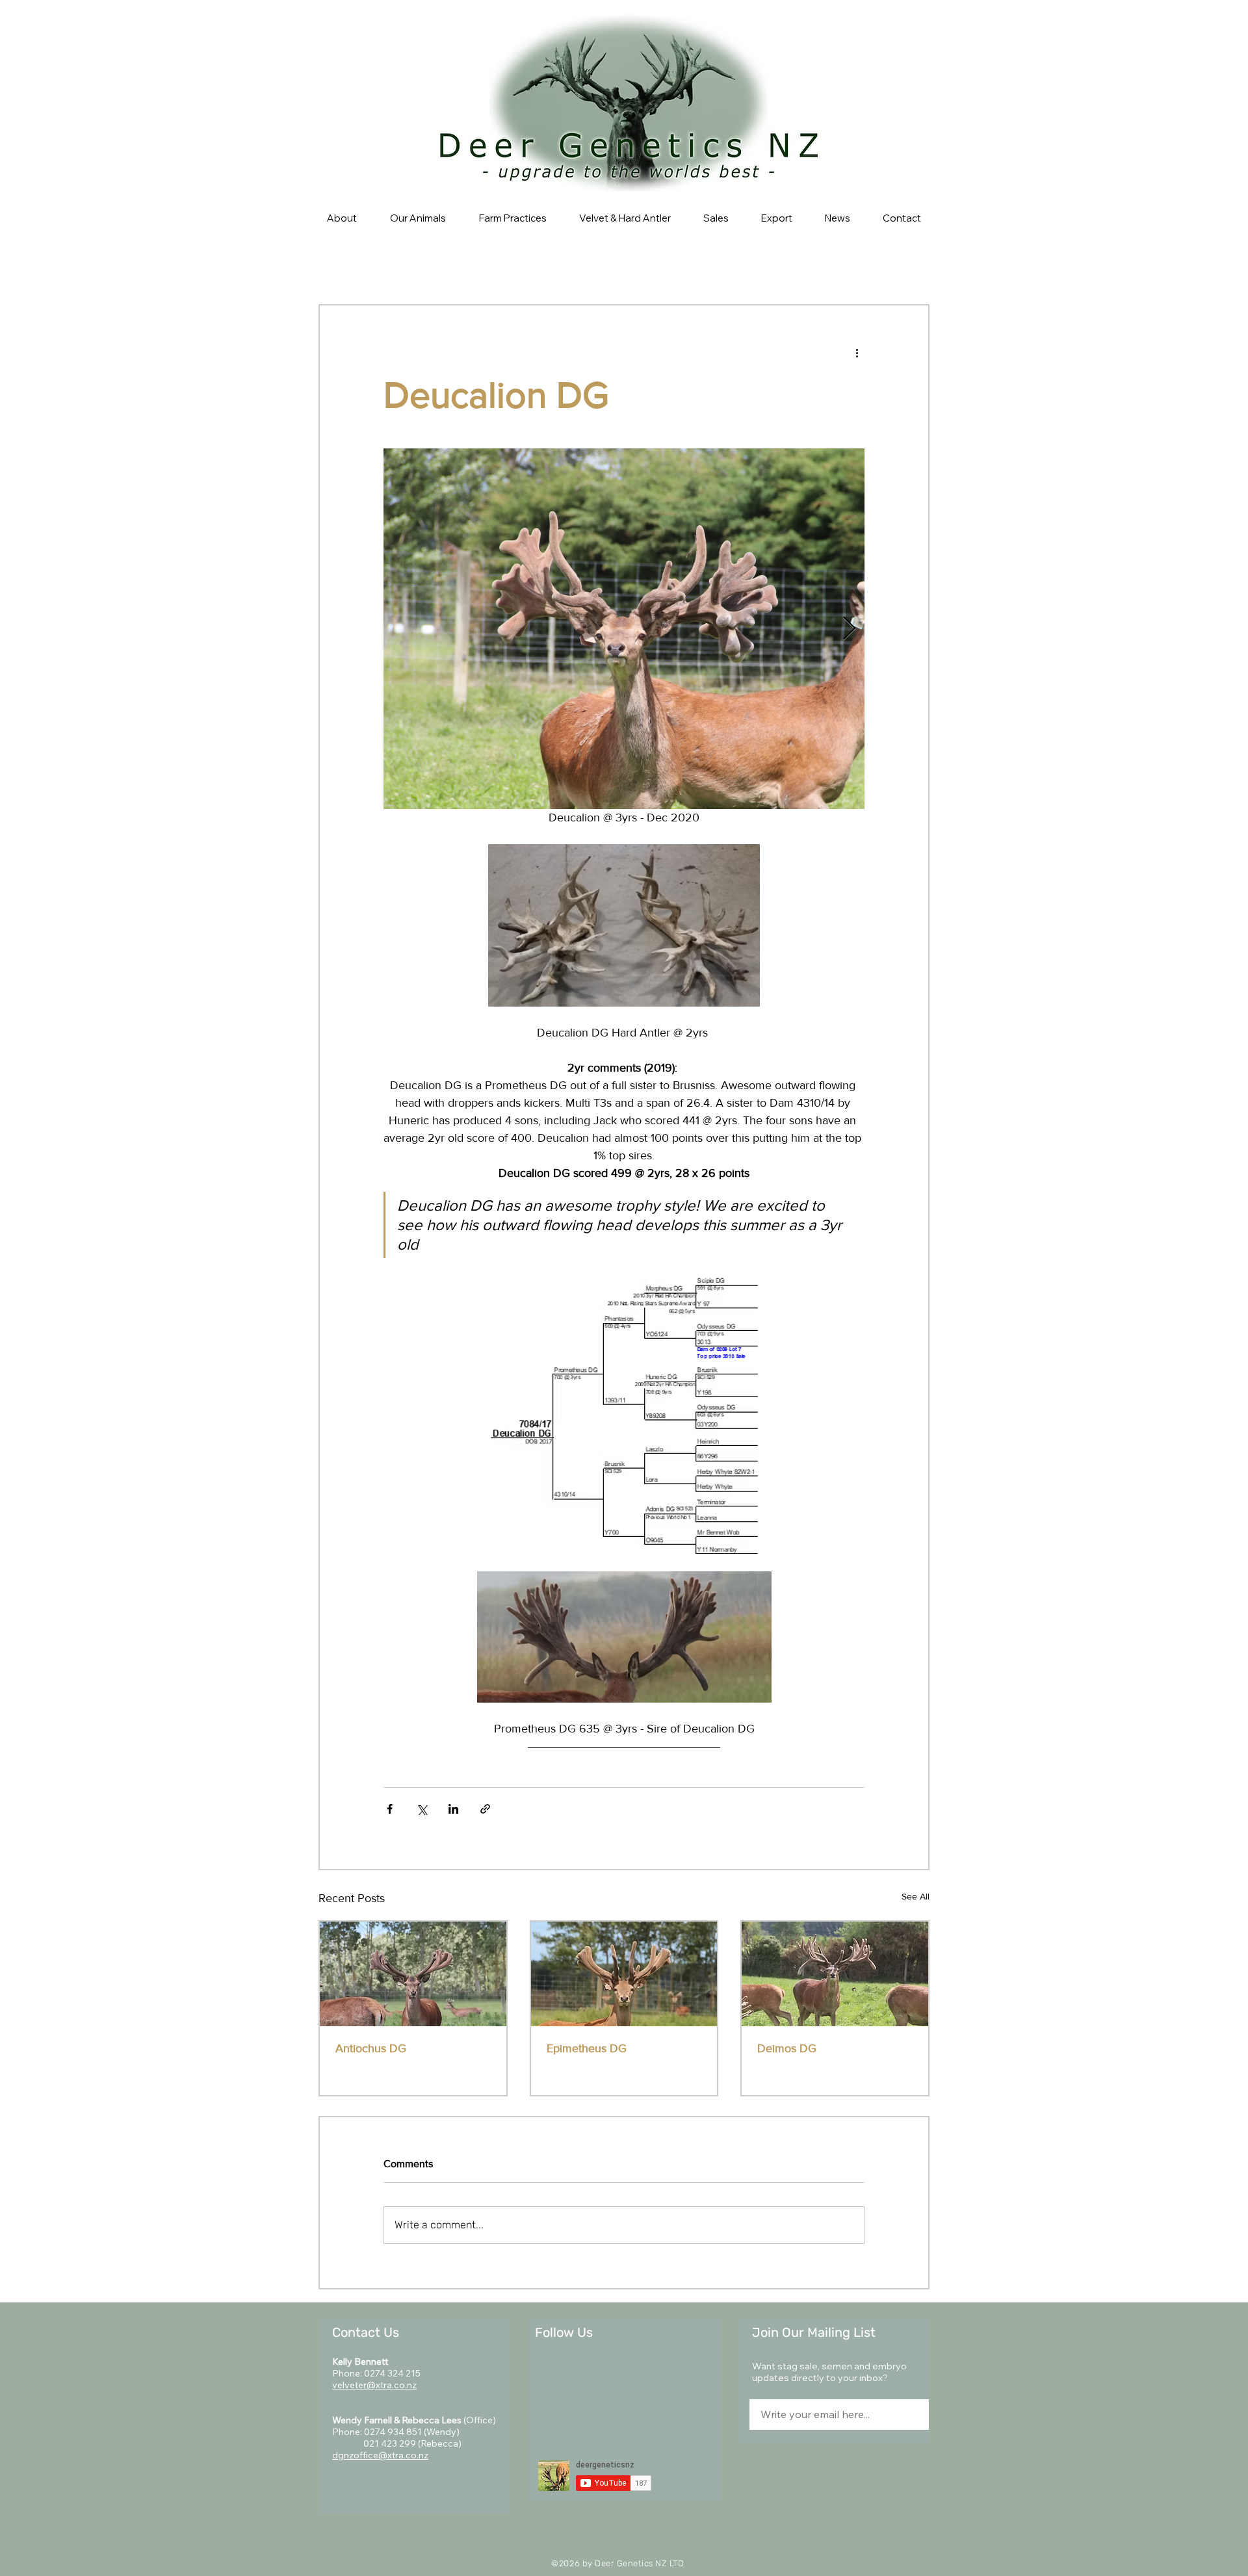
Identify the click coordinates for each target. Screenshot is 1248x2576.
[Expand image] (624, 629)
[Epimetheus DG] (624, 1974)
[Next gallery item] (849, 629)
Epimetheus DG (587, 2048)
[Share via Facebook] (390, 1809)
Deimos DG (787, 2048)
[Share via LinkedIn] (453, 1809)
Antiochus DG (371, 2048)
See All (916, 1896)
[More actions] (857, 352)
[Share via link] (485, 1809)
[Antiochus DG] (413, 1974)
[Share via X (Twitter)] (422, 1809)
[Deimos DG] (835, 1974)
